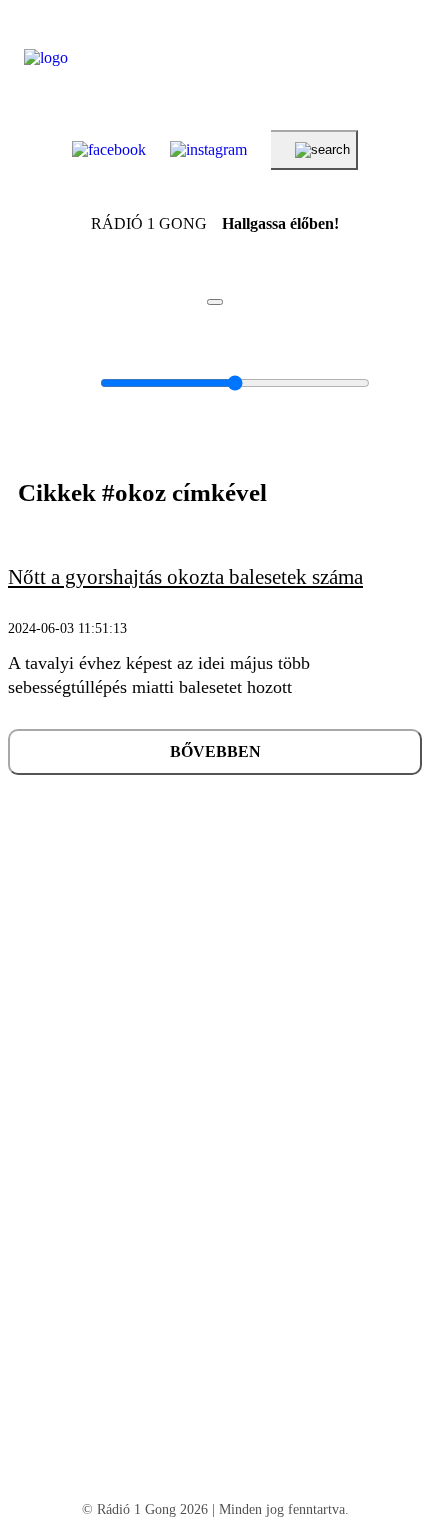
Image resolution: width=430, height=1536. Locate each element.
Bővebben (215, 751)
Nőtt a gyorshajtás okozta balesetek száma (185, 577)
